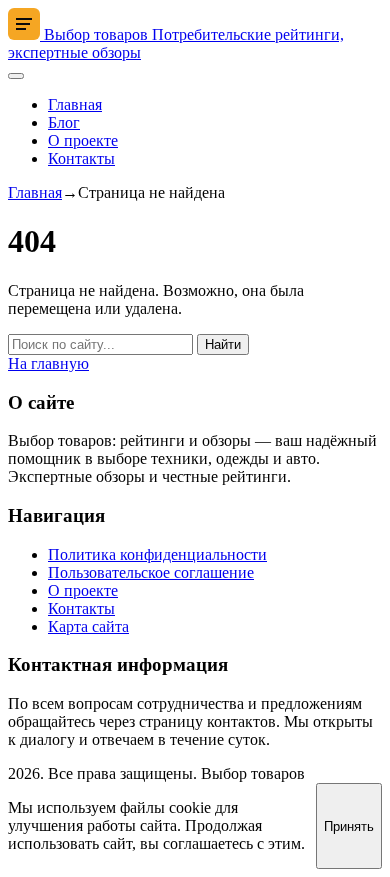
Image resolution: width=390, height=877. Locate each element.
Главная (75, 104)
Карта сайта (88, 626)
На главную (48, 363)
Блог (64, 122)
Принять (349, 826)
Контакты (81, 158)
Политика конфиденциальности (157, 554)
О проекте (83, 140)
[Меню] (16, 76)
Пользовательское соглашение (151, 572)
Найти (223, 344)
